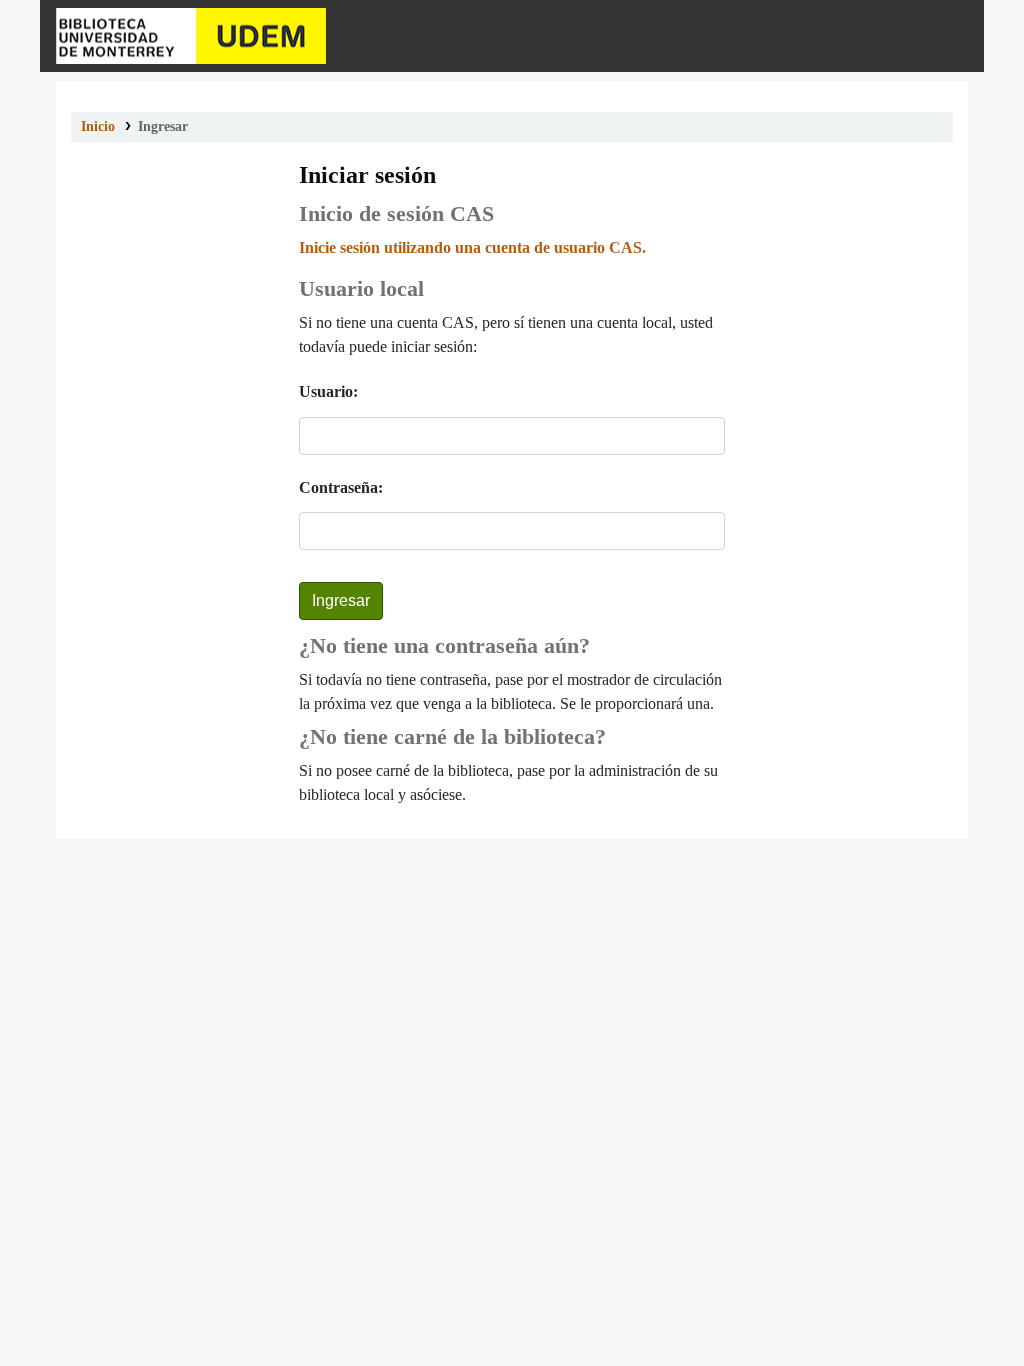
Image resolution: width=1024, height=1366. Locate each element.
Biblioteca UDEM (191, 36)
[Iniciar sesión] (950, 36)
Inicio (98, 126)
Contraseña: (341, 487)
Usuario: (328, 391)
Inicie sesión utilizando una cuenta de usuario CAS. (472, 247)
